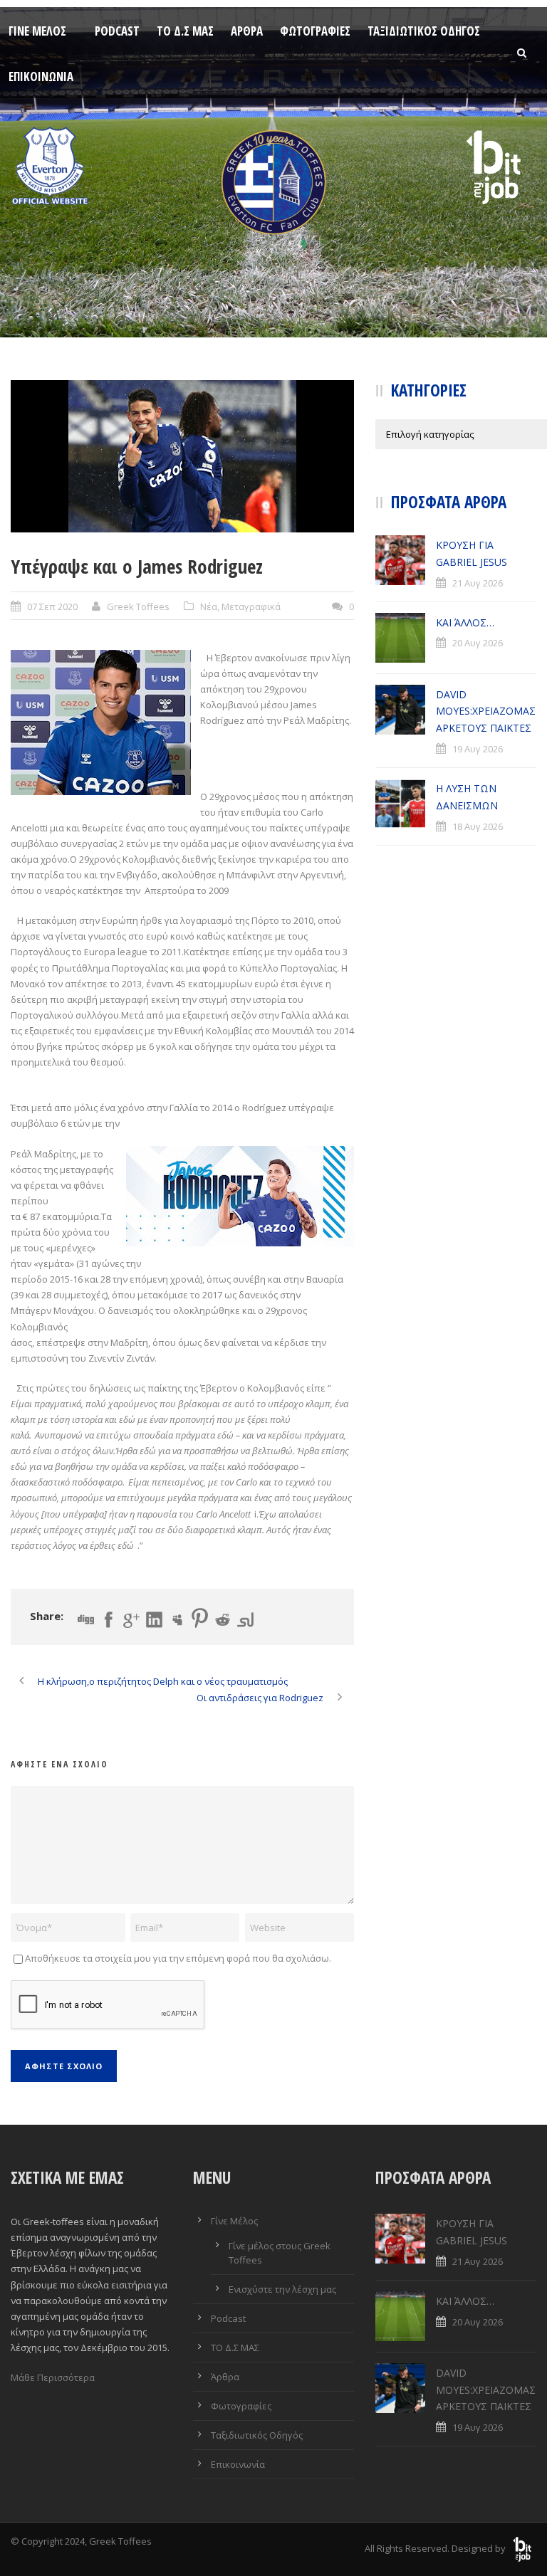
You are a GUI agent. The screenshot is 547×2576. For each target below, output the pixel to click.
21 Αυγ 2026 (478, 583)
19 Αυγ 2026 (478, 749)
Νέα (209, 606)
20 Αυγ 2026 (478, 643)
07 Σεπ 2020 (52, 606)
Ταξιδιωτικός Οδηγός (424, 31)
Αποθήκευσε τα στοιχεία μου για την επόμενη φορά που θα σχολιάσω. (178, 1958)
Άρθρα (247, 31)
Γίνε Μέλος (37, 31)
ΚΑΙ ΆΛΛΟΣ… (465, 622)
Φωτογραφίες (315, 31)
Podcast (117, 31)
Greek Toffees (138, 606)
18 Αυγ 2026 (478, 826)
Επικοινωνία (41, 77)
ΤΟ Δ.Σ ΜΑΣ (185, 31)
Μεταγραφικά (251, 606)
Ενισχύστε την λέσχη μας (282, 2289)
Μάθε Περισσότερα (53, 2377)
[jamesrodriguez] (182, 456)
